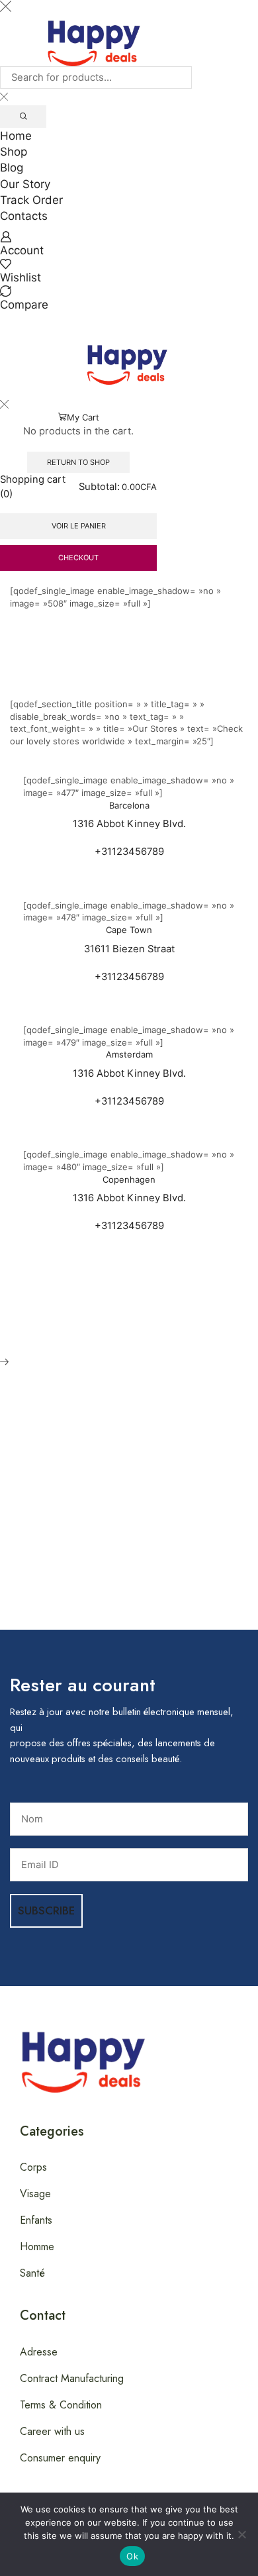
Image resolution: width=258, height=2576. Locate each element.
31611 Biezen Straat (129, 949)
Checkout (78, 558)
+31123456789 (129, 852)
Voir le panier (79, 526)
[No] (241, 2534)
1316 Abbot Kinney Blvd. (129, 824)
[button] (6, 318)
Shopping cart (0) (33, 486)
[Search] (23, 117)
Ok (132, 2556)
